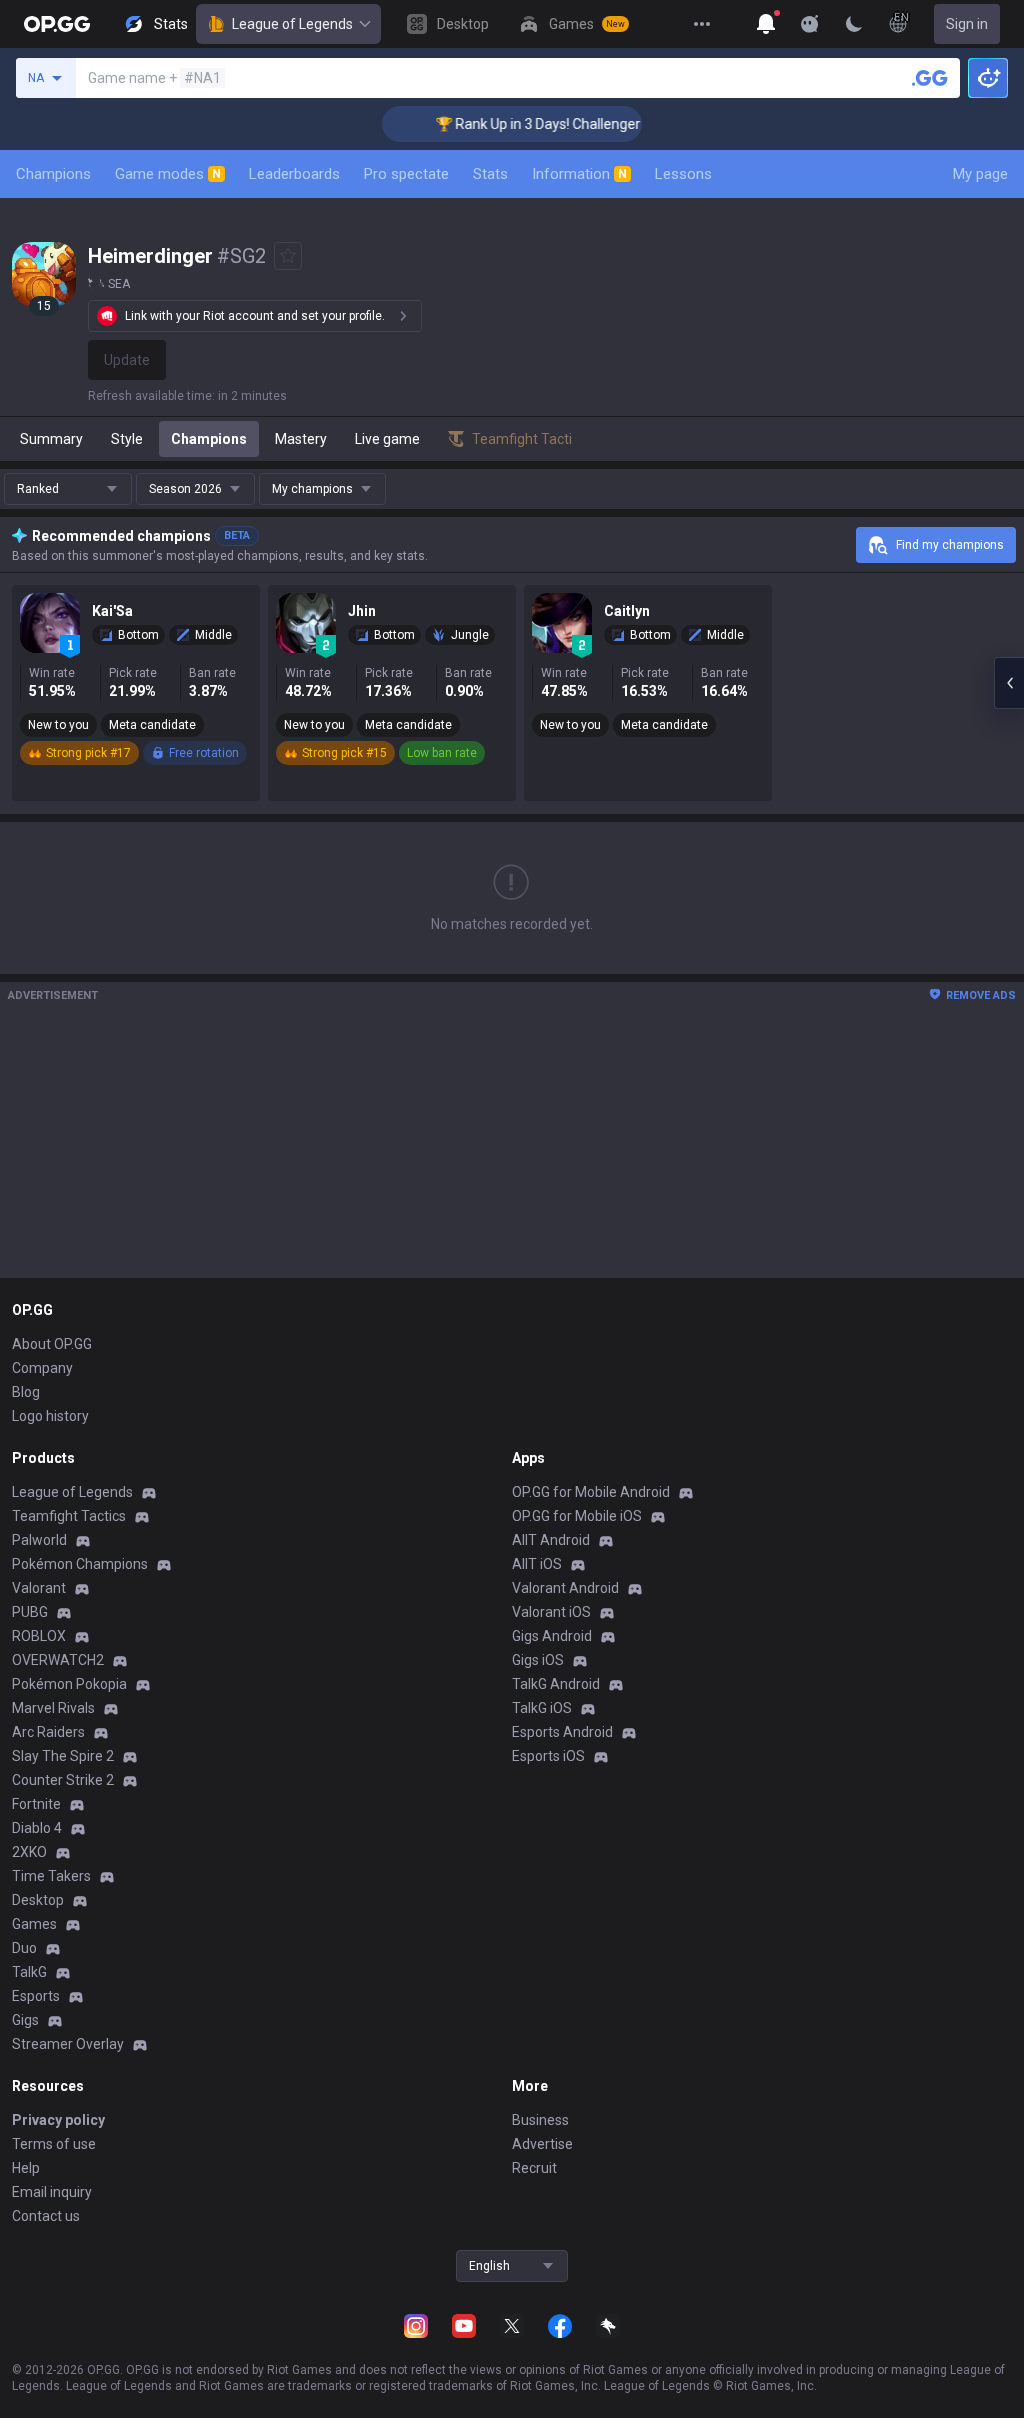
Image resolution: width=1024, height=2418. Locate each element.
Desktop (38, 1900)
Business (540, 2120)
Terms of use (54, 2144)
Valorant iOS (551, 1612)
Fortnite (36, 1804)
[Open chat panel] (1009, 683)
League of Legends (292, 24)
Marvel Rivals (53, 1708)
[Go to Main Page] (57, 24)
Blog (26, 1392)
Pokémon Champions (80, 1564)
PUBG (30, 1612)
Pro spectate (406, 174)
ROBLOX (39, 1636)
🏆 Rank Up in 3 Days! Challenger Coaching (547, 124)
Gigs (25, 2020)
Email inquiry (52, 2192)
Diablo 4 (37, 1828)
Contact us (46, 2216)
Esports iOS (548, 1756)
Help (26, 2168)
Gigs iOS (538, 1660)
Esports (36, 1996)
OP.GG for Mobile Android (591, 1492)
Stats (490, 174)
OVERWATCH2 (58, 1660)
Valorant (39, 1588)
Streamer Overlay (68, 2044)
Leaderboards (294, 174)
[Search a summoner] (930, 78)
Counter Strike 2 (63, 1780)
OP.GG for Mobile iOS (577, 1516)
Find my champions (950, 545)
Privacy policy (58, 2120)
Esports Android (562, 1732)
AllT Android (551, 1540)
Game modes (168, 174)
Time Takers (51, 1876)
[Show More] (766, 24)
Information (579, 174)
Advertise (542, 2144)
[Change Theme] (854, 24)
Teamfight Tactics (69, 1516)
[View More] (702, 24)
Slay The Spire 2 (63, 1756)
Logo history (50, 1416)
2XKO (29, 1852)
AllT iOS (537, 1564)
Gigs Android (552, 1636)
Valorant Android (565, 1588)
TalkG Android (556, 1684)
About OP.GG (52, 1344)
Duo (24, 1948)
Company (42, 1368)
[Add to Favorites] (288, 256)
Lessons (683, 174)
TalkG (29, 1972)
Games (34, 1924)
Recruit (534, 2168)
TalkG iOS (542, 1708)
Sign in (967, 24)
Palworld (39, 1540)
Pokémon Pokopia (69, 1684)
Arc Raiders (48, 1732)
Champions (53, 174)
